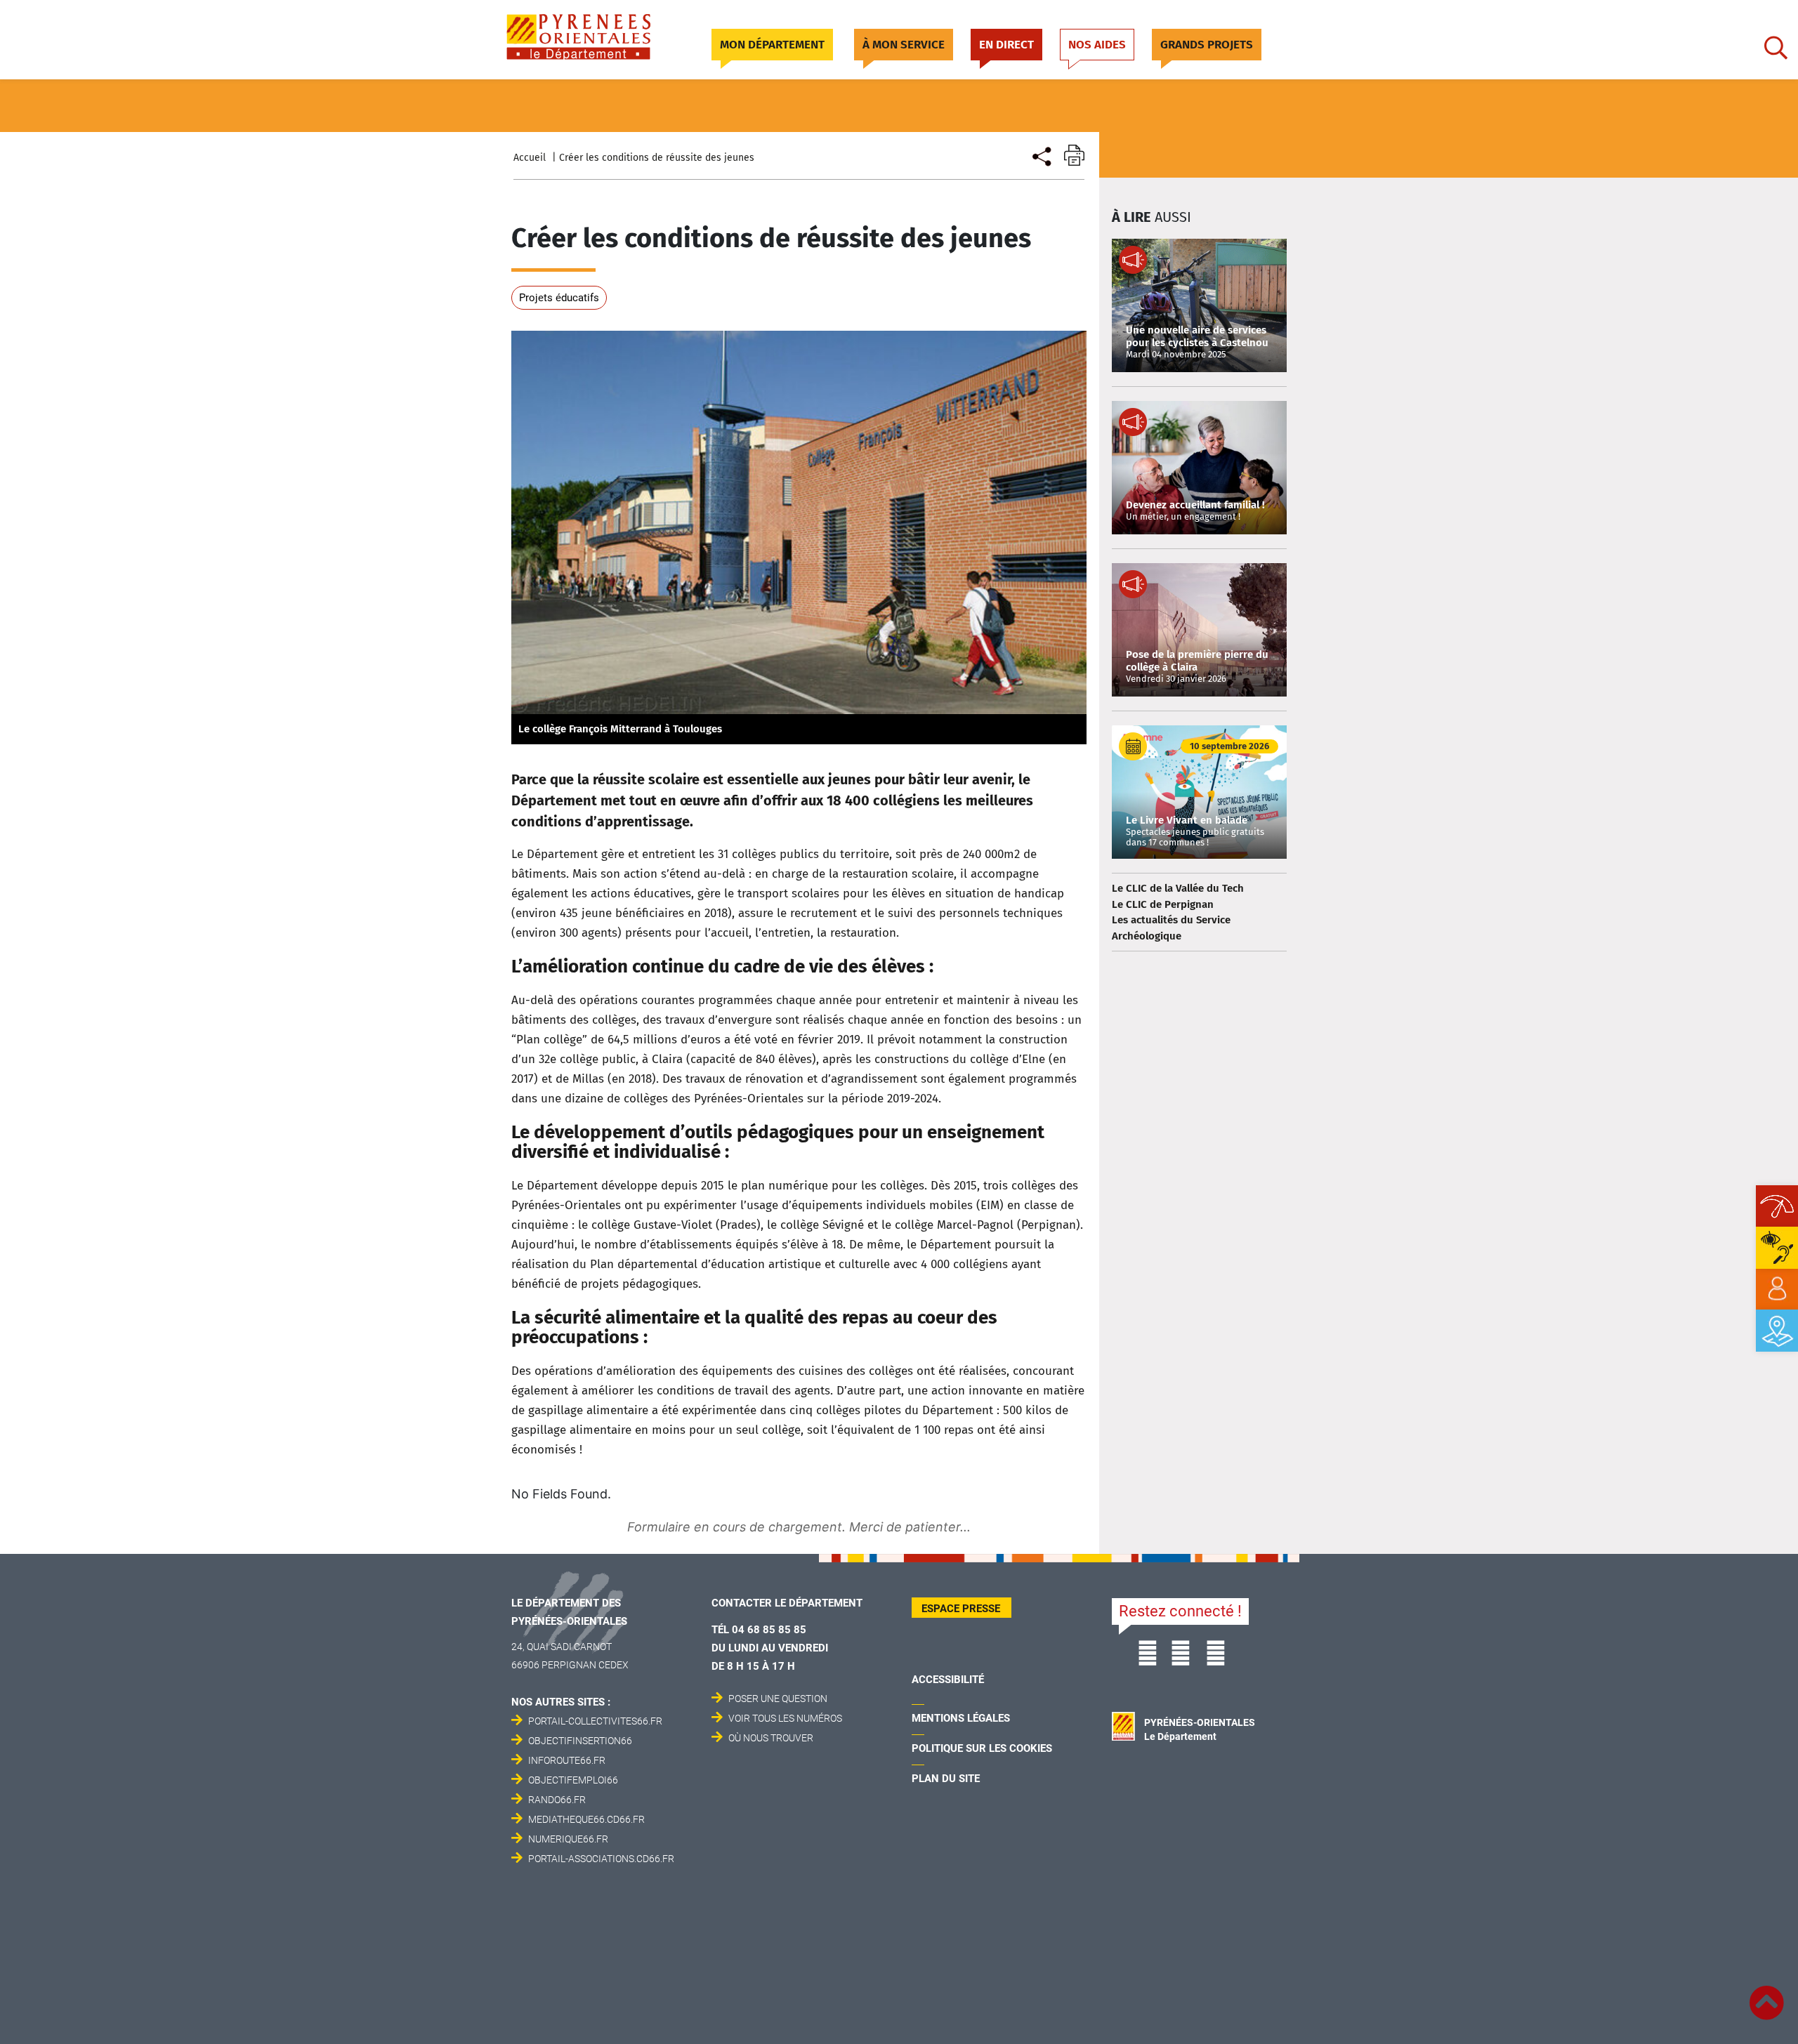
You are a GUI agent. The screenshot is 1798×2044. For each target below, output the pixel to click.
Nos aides (1097, 45)
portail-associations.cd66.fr (601, 1859)
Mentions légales (961, 1718)
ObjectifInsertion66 (580, 1741)
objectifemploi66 (573, 1780)
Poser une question (778, 1699)
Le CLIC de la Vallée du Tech (1178, 888)
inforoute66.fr (567, 1760)
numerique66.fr (568, 1839)
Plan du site (946, 1779)
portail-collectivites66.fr (595, 1721)
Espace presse (961, 1609)
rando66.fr (557, 1800)
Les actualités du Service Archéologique (1171, 928)
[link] (1777, 1289)
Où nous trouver (771, 1738)
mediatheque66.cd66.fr (586, 1819)
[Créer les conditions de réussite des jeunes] (1041, 155)
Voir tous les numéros (785, 1718)
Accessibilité (948, 1680)
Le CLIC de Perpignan (1163, 904)
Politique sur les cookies (982, 1748)
